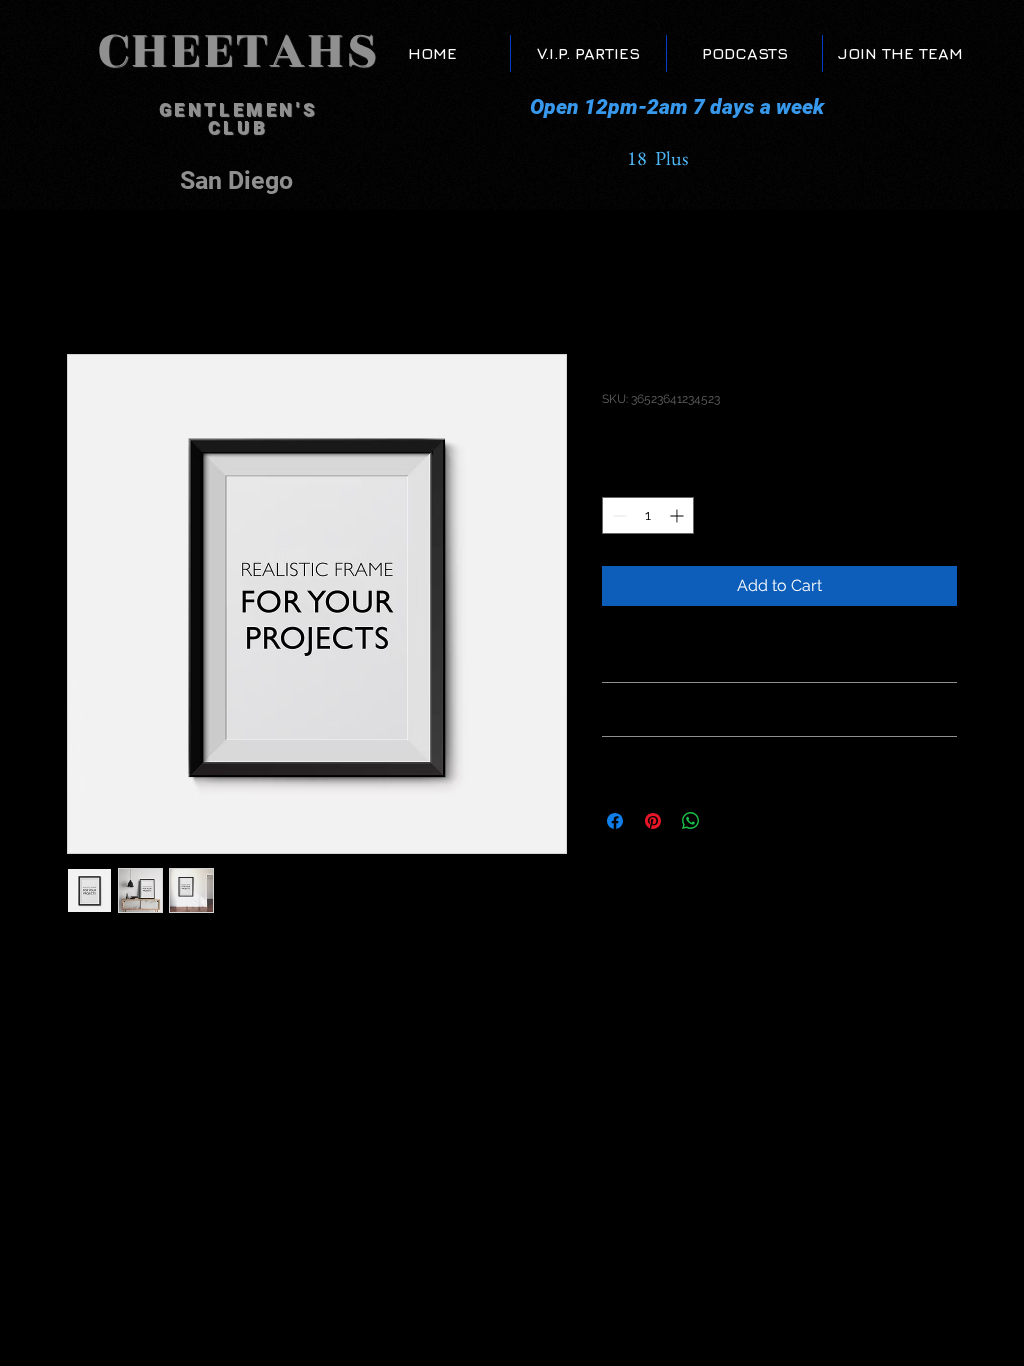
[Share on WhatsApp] (691, 821)
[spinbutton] (648, 515)
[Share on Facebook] (615, 821)
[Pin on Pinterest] (653, 821)
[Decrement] (617, 515)
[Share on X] (729, 821)
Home (90, 281)
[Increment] (678, 515)
